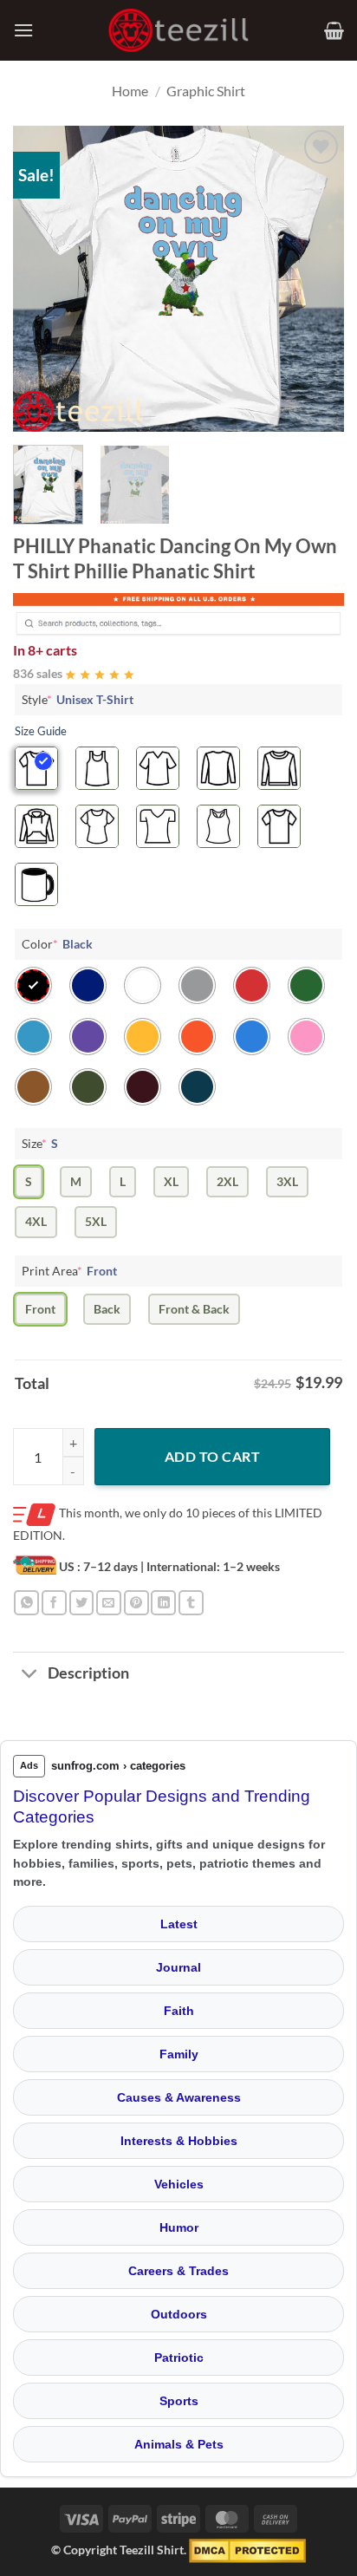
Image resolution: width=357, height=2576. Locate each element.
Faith (179, 2011)
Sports (179, 2401)
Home (130, 91)
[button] (23, 30)
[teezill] (178, 31)
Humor (179, 2227)
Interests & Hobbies (179, 2141)
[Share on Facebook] (54, 1603)
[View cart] (334, 30)
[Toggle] (30, 1676)
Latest (179, 1924)
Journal (178, 1967)
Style (78, 699)
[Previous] (42, 279)
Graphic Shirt (206, 91)
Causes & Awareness (179, 2097)
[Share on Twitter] (82, 1603)
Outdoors (179, 2314)
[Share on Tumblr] (191, 1603)
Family (179, 2054)
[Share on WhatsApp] (26, 1603)
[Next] (315, 279)
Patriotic (179, 2358)
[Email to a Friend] (109, 1603)
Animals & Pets (179, 2444)
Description (88, 1673)
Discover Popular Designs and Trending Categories (162, 1807)
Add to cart (212, 1456)
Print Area (69, 1271)
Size (40, 1143)
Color (57, 944)
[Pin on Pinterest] (136, 1603)
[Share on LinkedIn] (163, 1603)
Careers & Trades (178, 2271)
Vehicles (179, 2184)
